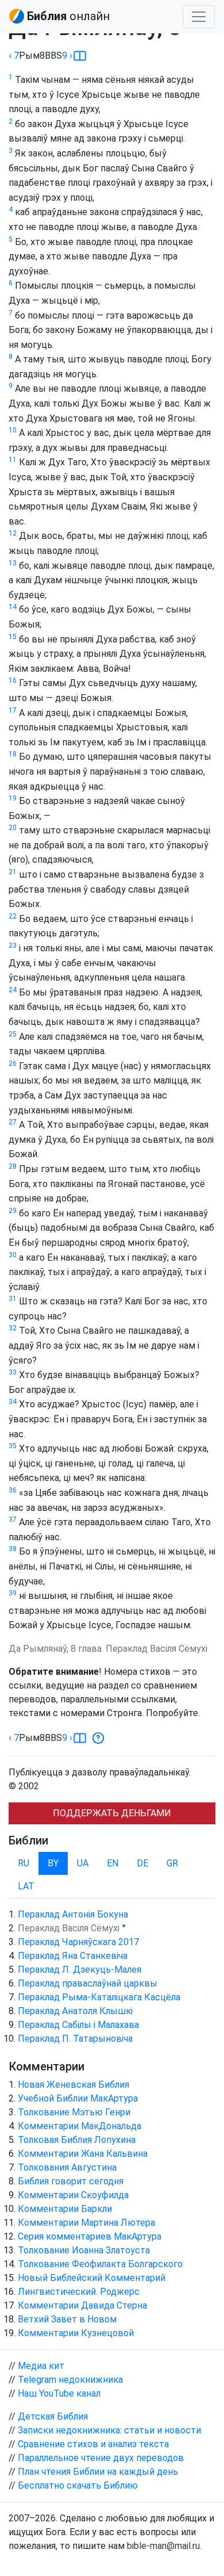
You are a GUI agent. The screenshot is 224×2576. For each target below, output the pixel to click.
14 (13, 607)
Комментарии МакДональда (80, 2126)
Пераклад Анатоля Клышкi (75, 2011)
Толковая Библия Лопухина (77, 2140)
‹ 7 (14, 55)
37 (13, 1519)
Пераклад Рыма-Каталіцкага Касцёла (99, 1997)
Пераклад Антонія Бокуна (73, 1914)
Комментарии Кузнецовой (76, 2333)
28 (13, 1166)
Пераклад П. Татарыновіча (75, 2039)
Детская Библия (53, 2416)
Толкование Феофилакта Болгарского (100, 2264)
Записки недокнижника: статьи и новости (109, 2430)
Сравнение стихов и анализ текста (93, 2444)
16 (13, 680)
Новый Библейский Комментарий (92, 2278)
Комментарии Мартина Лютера (86, 2223)
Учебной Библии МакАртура (78, 2098)
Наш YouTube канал (59, 2393)
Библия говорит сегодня (71, 2181)
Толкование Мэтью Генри (74, 2112)
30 (13, 1255)
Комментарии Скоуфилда (73, 2195)
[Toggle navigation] (199, 17)
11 (13, 460)
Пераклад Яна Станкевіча (73, 1956)
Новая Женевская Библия (74, 2085)
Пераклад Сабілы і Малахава (78, 2025)
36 (13, 1490)
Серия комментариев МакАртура (90, 2236)
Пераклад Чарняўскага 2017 (78, 1942)
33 (13, 1372)
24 (13, 990)
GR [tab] (172, 1863)
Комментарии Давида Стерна (82, 2305)
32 (13, 1328)
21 (13, 872)
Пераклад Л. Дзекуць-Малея (80, 1970)
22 (13, 916)
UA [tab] (83, 1863)
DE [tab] (142, 1863)
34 (13, 1402)
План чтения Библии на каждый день (98, 2472)
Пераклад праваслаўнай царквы (88, 1983)
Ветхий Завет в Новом (67, 2319)
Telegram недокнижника (70, 2380)
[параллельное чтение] (80, 56)
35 (13, 1446)
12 (13, 533)
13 (13, 563)
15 (13, 637)
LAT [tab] (26, 1886)
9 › (67, 55)
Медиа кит (41, 2366)
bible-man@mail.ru (163, 2546)
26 (13, 1063)
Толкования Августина (67, 2167)
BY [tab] (53, 1863)
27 (13, 1122)
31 (13, 1299)
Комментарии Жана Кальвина (83, 2154)
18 (13, 754)
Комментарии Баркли (65, 2209)
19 (13, 798)
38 (13, 1549)
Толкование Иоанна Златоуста (84, 2250)
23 (13, 946)
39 (13, 1593)
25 (13, 1034)
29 (13, 1211)
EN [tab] (113, 1863)
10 (13, 430)
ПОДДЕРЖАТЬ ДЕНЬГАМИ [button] (112, 1813)
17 (13, 710)
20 (13, 828)
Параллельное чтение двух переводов (101, 2458)
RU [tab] (24, 1863)
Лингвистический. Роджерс (79, 2292)
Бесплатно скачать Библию (78, 2485)
